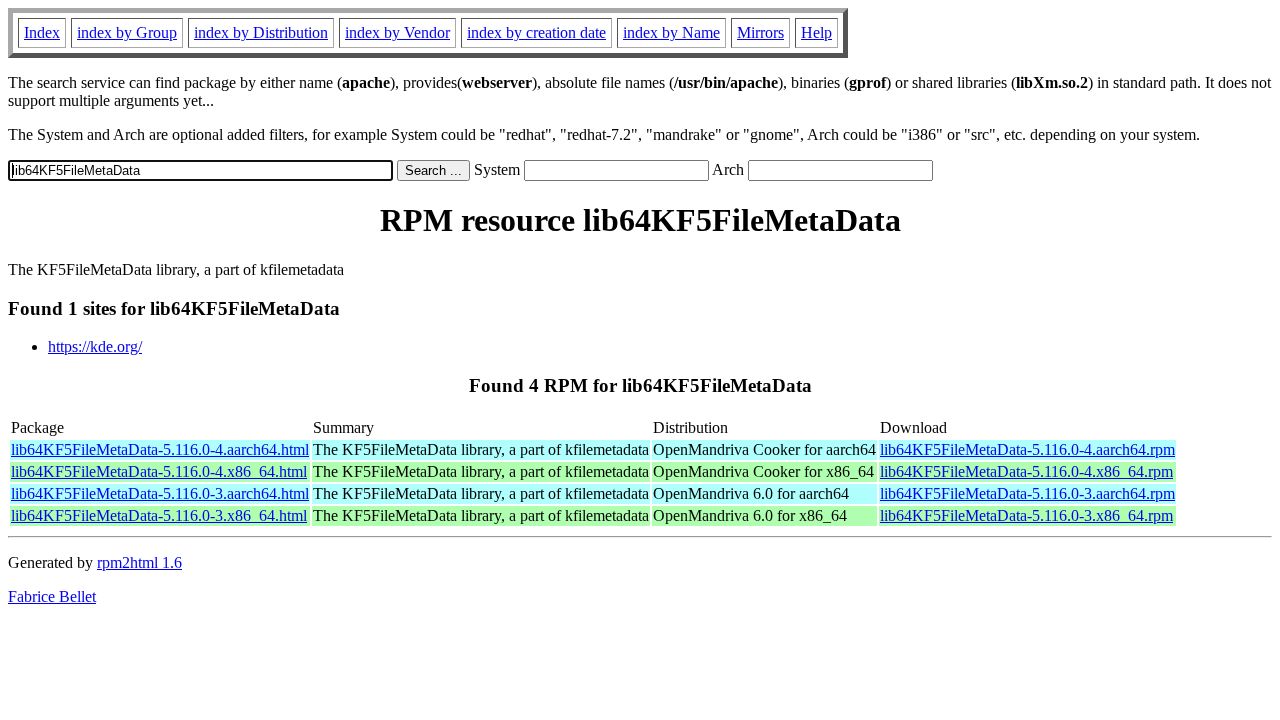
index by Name (671, 32)
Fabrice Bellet (52, 596)
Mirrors (760, 32)
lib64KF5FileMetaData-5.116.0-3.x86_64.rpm (1026, 515)
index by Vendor (397, 32)
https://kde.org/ (95, 346)
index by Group (127, 32)
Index (42, 32)
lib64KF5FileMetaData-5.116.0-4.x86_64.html (159, 471)
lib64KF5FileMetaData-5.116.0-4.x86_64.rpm (1026, 471)
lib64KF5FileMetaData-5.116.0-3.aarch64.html (160, 493)
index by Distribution (261, 32)
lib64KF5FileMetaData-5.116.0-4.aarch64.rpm (1027, 449)
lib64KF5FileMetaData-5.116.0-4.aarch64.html (160, 449)
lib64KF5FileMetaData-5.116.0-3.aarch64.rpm (1027, 493)
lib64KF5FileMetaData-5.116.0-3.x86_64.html (159, 515)
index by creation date (536, 32)
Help (816, 32)
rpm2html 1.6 (139, 562)
